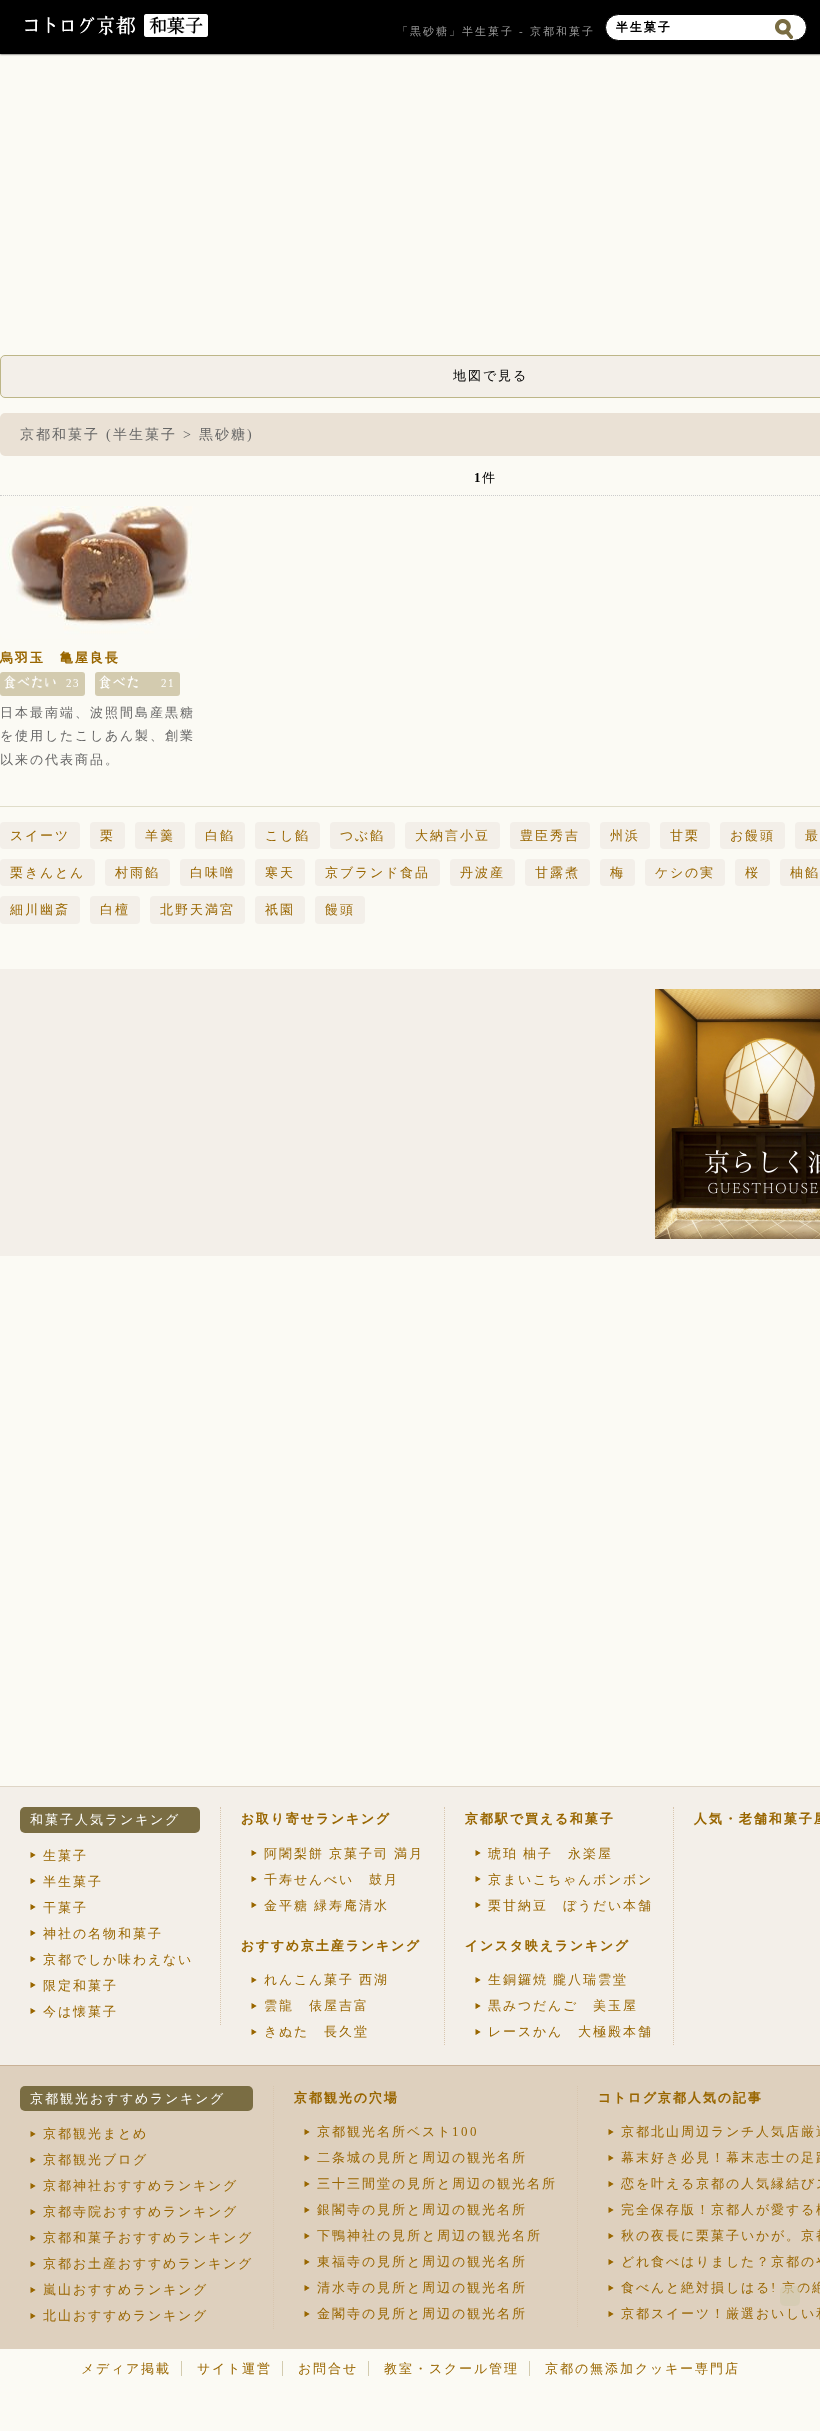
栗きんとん (47, 872)
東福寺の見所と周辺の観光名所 (422, 2261)
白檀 (115, 909)
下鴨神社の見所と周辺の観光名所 (429, 2235)
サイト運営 (234, 2368)
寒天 (280, 872)
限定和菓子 (80, 1985)
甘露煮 (557, 872)
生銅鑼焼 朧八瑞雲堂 (558, 1979)
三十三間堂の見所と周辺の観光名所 (437, 2183)
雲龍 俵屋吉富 (316, 2005)
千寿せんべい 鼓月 (331, 1879)
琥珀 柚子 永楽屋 (550, 1853)
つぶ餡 (362, 835)
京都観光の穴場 (346, 2097)
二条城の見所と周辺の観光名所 (422, 2157)
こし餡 (287, 835)
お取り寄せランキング (316, 1818)
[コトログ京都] (82, 32)
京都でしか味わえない (118, 1959)
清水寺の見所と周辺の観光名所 (422, 2287)
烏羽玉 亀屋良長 (60, 657)
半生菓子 (73, 1881)
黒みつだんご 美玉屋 (563, 2005)
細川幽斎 (40, 909)
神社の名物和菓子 (103, 1933)
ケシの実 (685, 872)
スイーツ (40, 835)
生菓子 (65, 1855)
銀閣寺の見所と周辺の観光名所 (422, 2209)
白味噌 (212, 872)
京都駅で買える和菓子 (540, 1818)
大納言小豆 (452, 835)
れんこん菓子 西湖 (326, 1979)
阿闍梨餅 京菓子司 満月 (344, 1853)
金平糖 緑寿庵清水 (326, 1905)
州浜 (625, 835)
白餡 (220, 835)
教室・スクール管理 (451, 2368)
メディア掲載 (126, 2368)
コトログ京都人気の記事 (680, 2097)
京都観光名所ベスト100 (398, 2131)
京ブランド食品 (377, 872)
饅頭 (340, 909)
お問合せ (328, 2368)
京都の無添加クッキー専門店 (642, 2368)
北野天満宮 (197, 909)
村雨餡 (137, 872)
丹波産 (482, 872)
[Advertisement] (175, 1114)
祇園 (280, 909)
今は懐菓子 (80, 2011)
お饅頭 (752, 835)
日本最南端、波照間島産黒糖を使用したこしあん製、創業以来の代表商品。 (97, 736)
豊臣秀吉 (550, 835)
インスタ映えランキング (547, 1945)
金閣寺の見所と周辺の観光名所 (422, 2313)
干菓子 (65, 1907)
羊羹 (160, 835)
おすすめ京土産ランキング (331, 1945)
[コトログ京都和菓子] (176, 32)
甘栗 (685, 835)
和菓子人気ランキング (105, 1819)
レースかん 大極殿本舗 (570, 2031)
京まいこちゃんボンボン (570, 1879)
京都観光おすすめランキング (127, 2098)
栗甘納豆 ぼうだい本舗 (570, 1905)
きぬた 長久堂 (316, 2031)
